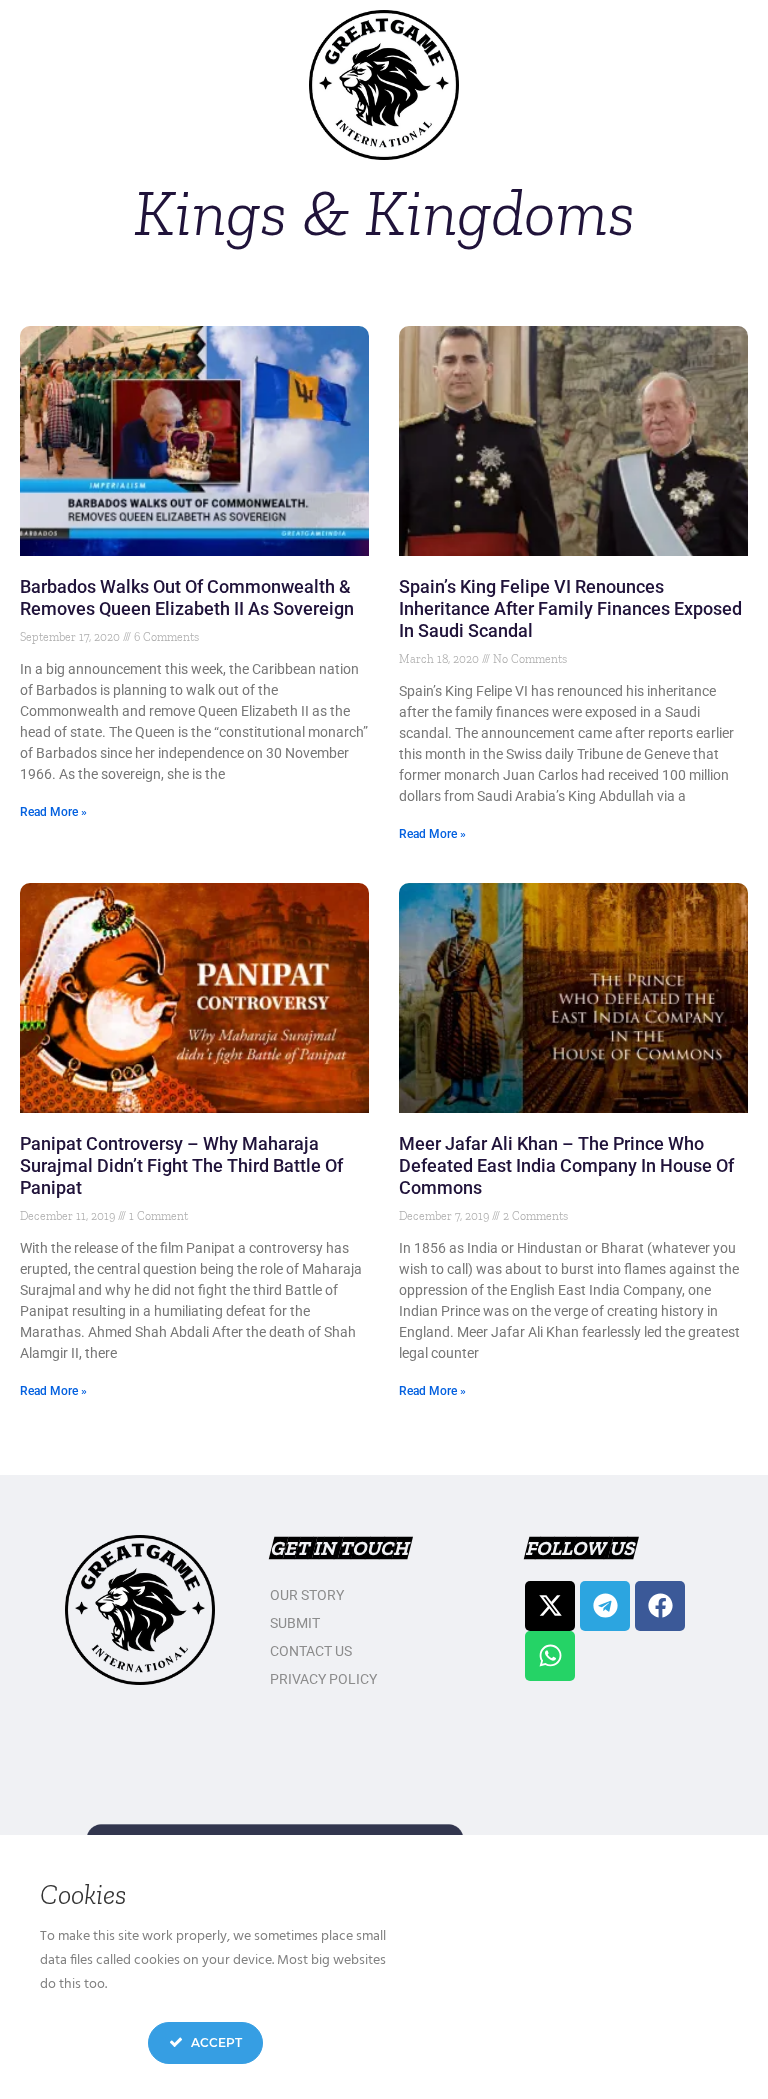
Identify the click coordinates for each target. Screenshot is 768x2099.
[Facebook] (660, 1606)
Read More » (53, 812)
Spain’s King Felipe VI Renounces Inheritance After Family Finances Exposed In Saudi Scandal (570, 608)
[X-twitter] (550, 1606)
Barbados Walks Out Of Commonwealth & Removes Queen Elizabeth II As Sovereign (187, 597)
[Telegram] (605, 1606)
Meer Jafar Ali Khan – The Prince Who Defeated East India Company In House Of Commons (566, 1165)
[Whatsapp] (550, 1656)
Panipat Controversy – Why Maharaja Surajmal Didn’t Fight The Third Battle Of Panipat (181, 1165)
